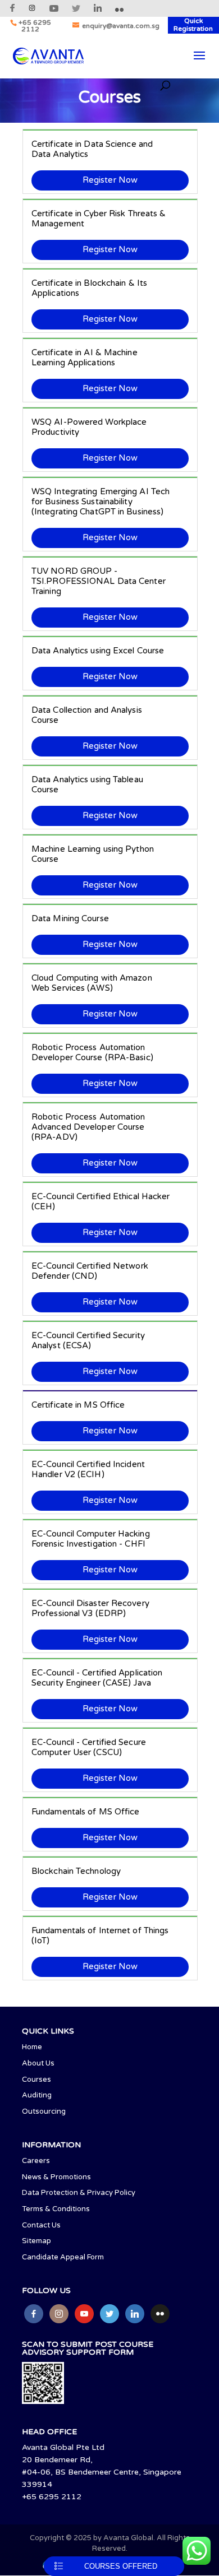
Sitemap (36, 2241)
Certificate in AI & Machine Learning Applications (85, 358)
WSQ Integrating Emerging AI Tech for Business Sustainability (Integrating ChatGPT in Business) (101, 502)
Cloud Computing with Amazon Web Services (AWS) (92, 983)
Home (32, 2047)
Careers (36, 2161)
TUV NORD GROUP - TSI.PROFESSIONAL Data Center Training (99, 581)
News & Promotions (56, 2177)
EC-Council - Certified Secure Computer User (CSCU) (89, 1747)
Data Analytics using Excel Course (98, 651)
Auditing (37, 2095)
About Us (38, 2063)
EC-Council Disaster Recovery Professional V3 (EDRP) (90, 1608)
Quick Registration (193, 25)
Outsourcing (44, 2111)
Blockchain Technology (76, 1871)
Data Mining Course (70, 918)
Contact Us (41, 2225)
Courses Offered (121, 2566)
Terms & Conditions (56, 2209)
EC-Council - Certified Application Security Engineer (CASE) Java (97, 1678)
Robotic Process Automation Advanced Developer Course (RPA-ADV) (88, 1127)
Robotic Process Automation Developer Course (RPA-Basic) (92, 1052)
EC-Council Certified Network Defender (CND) (90, 1271)
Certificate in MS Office (78, 1405)
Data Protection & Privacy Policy (79, 2193)
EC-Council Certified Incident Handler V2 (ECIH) (88, 1469)
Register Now (110, 180)
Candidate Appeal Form (63, 2257)
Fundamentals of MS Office (86, 1812)
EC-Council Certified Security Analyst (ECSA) (88, 1340)
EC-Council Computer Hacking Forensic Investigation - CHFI (91, 1539)
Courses (36, 2080)
